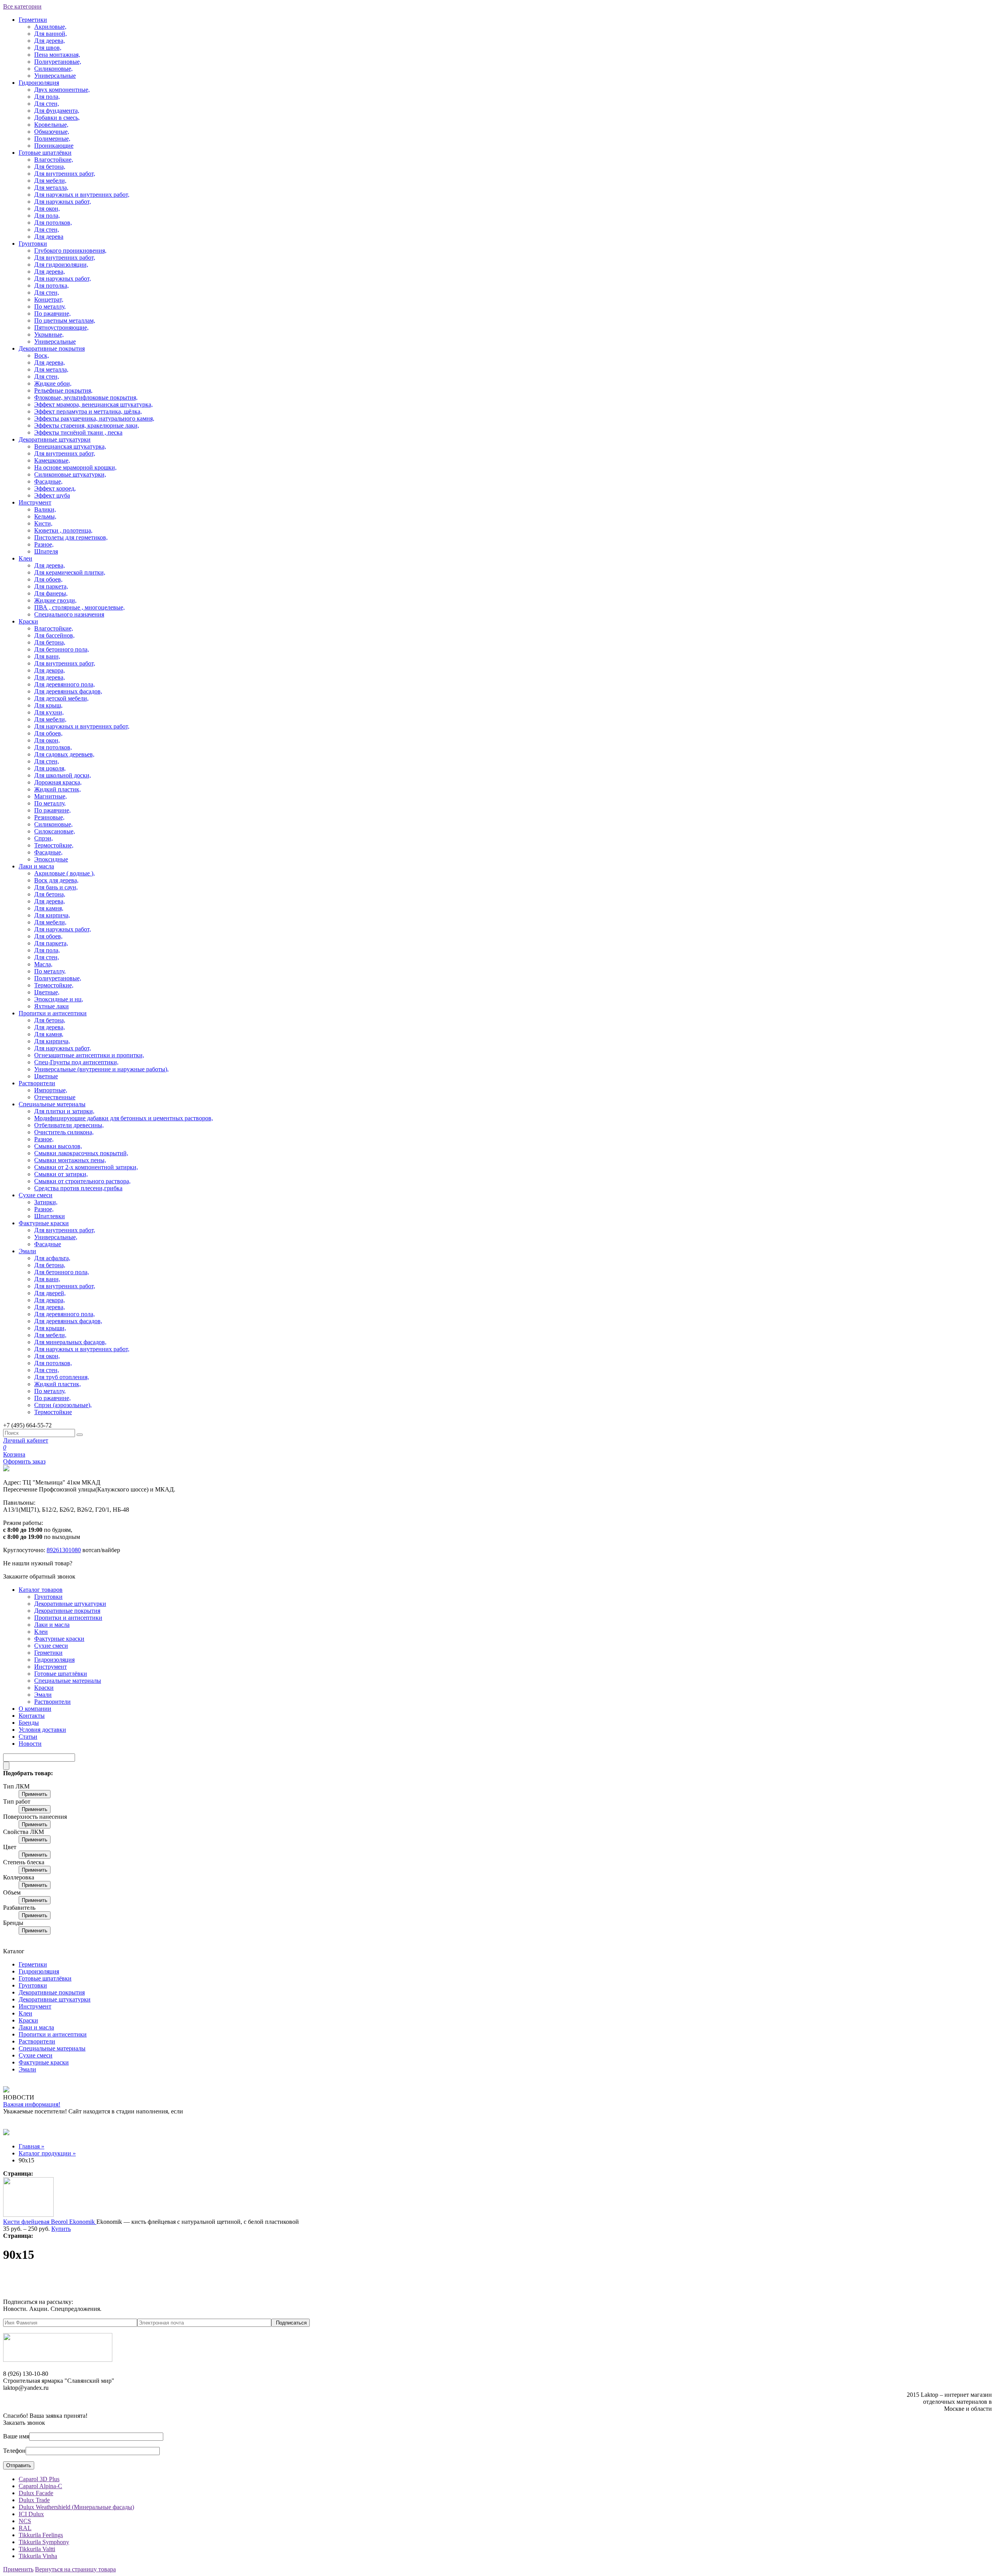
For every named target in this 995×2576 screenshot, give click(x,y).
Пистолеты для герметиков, (71, 537)
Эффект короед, (55, 488)
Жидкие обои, (53, 383)
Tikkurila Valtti (37, 2549)
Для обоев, (48, 579)
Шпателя (46, 551)
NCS (25, 2521)
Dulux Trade (34, 2500)
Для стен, (47, 104)
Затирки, (46, 1202)
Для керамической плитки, (70, 572)
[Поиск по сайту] (80, 1435)
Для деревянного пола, (65, 684)
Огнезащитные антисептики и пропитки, (89, 1055)
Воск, (42, 355)
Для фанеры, (51, 593)
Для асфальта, (52, 1258)
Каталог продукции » (47, 2153)
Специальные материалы (52, 1104)
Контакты (32, 1716)
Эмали (27, 1251)
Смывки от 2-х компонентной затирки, (86, 1167)
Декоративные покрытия (52, 348)
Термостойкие (53, 1412)
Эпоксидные (51, 859)
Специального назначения (69, 614)
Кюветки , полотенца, (63, 530)
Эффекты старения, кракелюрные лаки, (87, 425)
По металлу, (50, 307)
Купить (61, 2229)
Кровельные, (51, 125)
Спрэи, (44, 838)
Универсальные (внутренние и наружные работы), (101, 1069)
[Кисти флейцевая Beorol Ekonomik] (28, 2215)
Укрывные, (49, 334)
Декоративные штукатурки (55, 439)
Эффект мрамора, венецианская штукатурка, (93, 404)
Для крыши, (50, 1328)
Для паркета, (51, 586)
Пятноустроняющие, (61, 327)
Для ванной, (51, 34)
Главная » (31, 2146)
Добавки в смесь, (57, 118)
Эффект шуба (52, 495)
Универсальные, (56, 1237)
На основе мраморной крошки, (75, 467)
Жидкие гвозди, (55, 600)
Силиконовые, (53, 69)
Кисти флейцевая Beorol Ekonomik (50, 2222)
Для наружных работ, (63, 202)
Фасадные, (48, 481)
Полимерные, (52, 139)
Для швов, (48, 48)
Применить (35, 1794)
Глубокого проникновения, (70, 251)
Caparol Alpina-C (40, 2486)
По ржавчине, (52, 313)
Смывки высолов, (58, 1146)
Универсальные (55, 76)
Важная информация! (32, 2104)
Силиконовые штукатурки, (70, 474)
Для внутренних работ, (65, 174)
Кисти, (43, 523)
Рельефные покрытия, (63, 390)
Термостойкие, (54, 845)
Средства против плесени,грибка (78, 1188)
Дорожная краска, (58, 782)
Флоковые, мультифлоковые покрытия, (86, 397)
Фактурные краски (44, 1223)
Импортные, (51, 1090)
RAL (25, 2528)
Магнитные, (51, 796)
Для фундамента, (57, 111)
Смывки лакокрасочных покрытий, (81, 1153)
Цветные (46, 1076)
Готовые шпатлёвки (45, 153)
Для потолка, (51, 286)
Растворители (37, 1083)
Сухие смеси (36, 1195)
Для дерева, (50, 41)
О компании (35, 1709)
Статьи (28, 1737)
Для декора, (50, 670)
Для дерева (49, 237)
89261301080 (64, 1550)
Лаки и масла (36, 866)
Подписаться (291, 2323)
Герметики (33, 20)
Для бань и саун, (56, 887)
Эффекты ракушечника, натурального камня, (94, 418)
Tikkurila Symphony (44, 2542)
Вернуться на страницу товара (75, 2569)
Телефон (14, 2451)
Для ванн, (47, 656)
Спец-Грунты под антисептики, (76, 1062)
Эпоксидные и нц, (59, 999)
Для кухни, (49, 712)
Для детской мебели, (61, 698)
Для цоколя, (50, 768)
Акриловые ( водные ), (65, 873)
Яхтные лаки (51, 1006)
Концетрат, (49, 300)
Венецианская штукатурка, (70, 446)
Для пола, (47, 97)
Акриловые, (50, 27)
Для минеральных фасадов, (70, 1342)
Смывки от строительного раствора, (82, 1181)
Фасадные (48, 1244)
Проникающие (54, 146)
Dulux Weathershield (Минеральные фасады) (76, 2507)
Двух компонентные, (62, 90)
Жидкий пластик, (58, 789)
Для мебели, (50, 181)
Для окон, (47, 209)
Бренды (29, 1723)
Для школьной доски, (63, 775)
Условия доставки (42, 1730)
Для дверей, (50, 1293)
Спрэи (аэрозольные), (63, 1405)
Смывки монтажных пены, (70, 1160)
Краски (28, 621)
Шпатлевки (50, 1216)
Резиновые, (49, 817)
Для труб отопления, (62, 1377)
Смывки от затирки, (61, 1174)
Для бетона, (50, 167)
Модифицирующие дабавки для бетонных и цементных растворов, (124, 1118)
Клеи (25, 558)
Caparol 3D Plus (39, 2479)
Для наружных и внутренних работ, (82, 195)
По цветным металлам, (65, 320)
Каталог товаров (41, 1590)
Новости (30, 1744)
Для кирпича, (52, 915)
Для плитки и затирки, (64, 1111)
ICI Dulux (31, 2514)
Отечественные (55, 1097)
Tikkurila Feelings (41, 2535)
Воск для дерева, (56, 880)
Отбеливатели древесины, (69, 1125)
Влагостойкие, (54, 160)
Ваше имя (16, 2436)
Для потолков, (53, 223)
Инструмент (35, 502)
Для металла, (51, 188)
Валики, (45, 509)
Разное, (44, 544)
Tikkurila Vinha (38, 2556)
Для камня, (49, 908)
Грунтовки (33, 244)
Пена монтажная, (57, 55)
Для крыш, (48, 705)
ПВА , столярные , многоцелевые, (79, 607)
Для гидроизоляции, (61, 265)
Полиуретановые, (58, 62)
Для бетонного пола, (62, 649)
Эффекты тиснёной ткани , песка (78, 432)
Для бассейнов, (54, 635)
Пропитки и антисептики (53, 1013)
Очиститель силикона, (64, 1132)
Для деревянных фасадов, (68, 691)
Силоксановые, (55, 831)
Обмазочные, (52, 132)
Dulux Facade (36, 2493)
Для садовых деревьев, (64, 754)
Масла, (43, 964)
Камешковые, (52, 460)
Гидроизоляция (39, 83)
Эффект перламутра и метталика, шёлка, (88, 411)
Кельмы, (45, 516)
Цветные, (47, 992)
